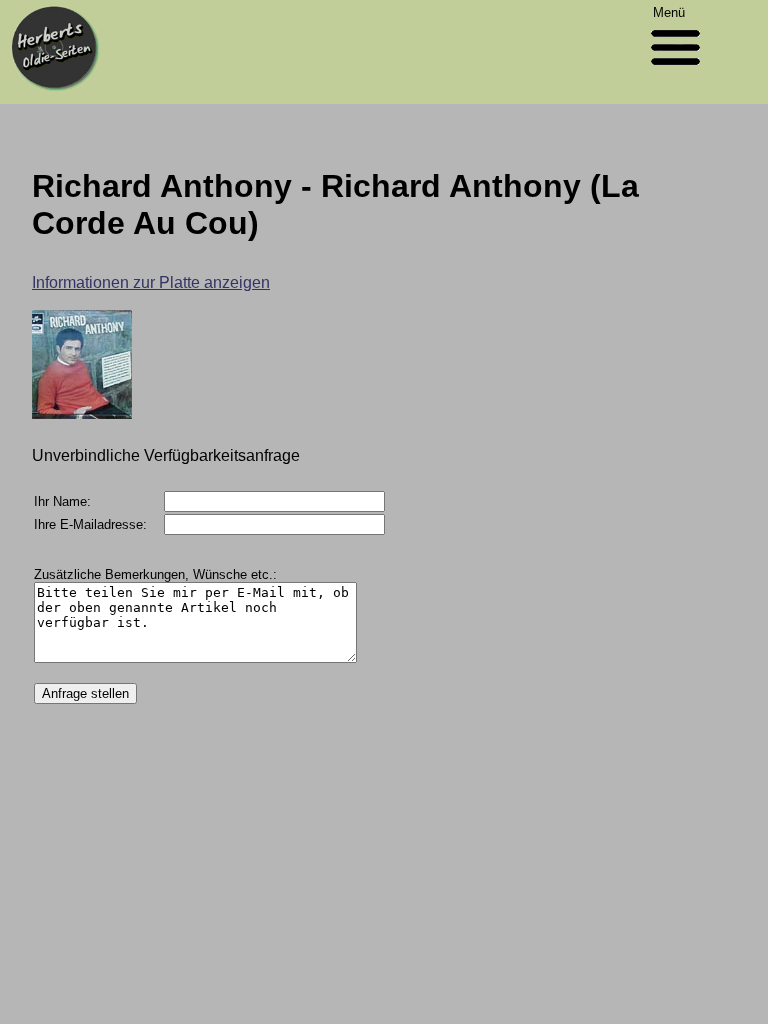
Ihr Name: (62, 501)
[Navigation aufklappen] (675, 69)
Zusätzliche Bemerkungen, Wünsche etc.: (155, 574)
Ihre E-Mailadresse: (90, 524)
